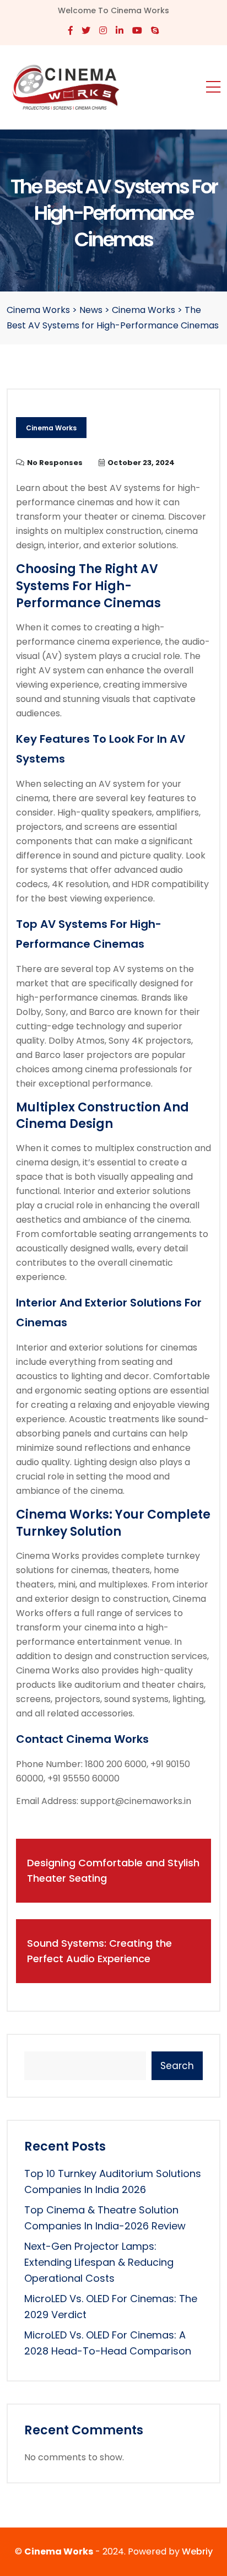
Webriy (197, 2551)
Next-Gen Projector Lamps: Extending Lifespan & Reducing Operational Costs (99, 2262)
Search (177, 2066)
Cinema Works (51, 428)
